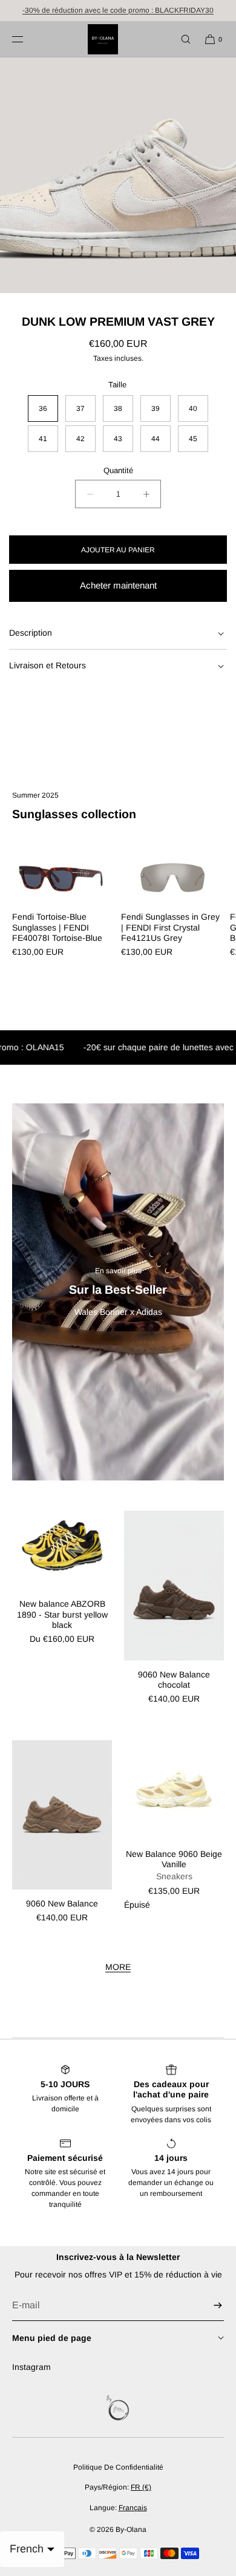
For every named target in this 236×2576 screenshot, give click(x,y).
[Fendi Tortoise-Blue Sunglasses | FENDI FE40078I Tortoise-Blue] (64, 877)
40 (193, 408)
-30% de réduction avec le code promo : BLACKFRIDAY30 (118, 10)
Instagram (31, 2367)
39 (156, 408)
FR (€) (141, 2487)
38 (118, 408)
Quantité (118, 470)
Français (133, 2508)
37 (80, 408)
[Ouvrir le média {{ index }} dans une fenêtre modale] (118, 175)
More (118, 1967)
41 (43, 439)
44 (156, 439)
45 (193, 439)
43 (118, 439)
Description (31, 633)
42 (80, 439)
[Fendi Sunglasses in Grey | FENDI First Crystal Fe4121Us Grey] (172, 877)
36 (43, 408)
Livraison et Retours (48, 665)
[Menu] (27, 39)
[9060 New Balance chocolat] (174, 1586)
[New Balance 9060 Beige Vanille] (174, 1790)
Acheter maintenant (118, 585)
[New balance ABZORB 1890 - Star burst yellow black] (62, 1550)
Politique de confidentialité (118, 2467)
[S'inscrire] (209, 2306)
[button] (180, 39)
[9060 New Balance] (62, 1815)
